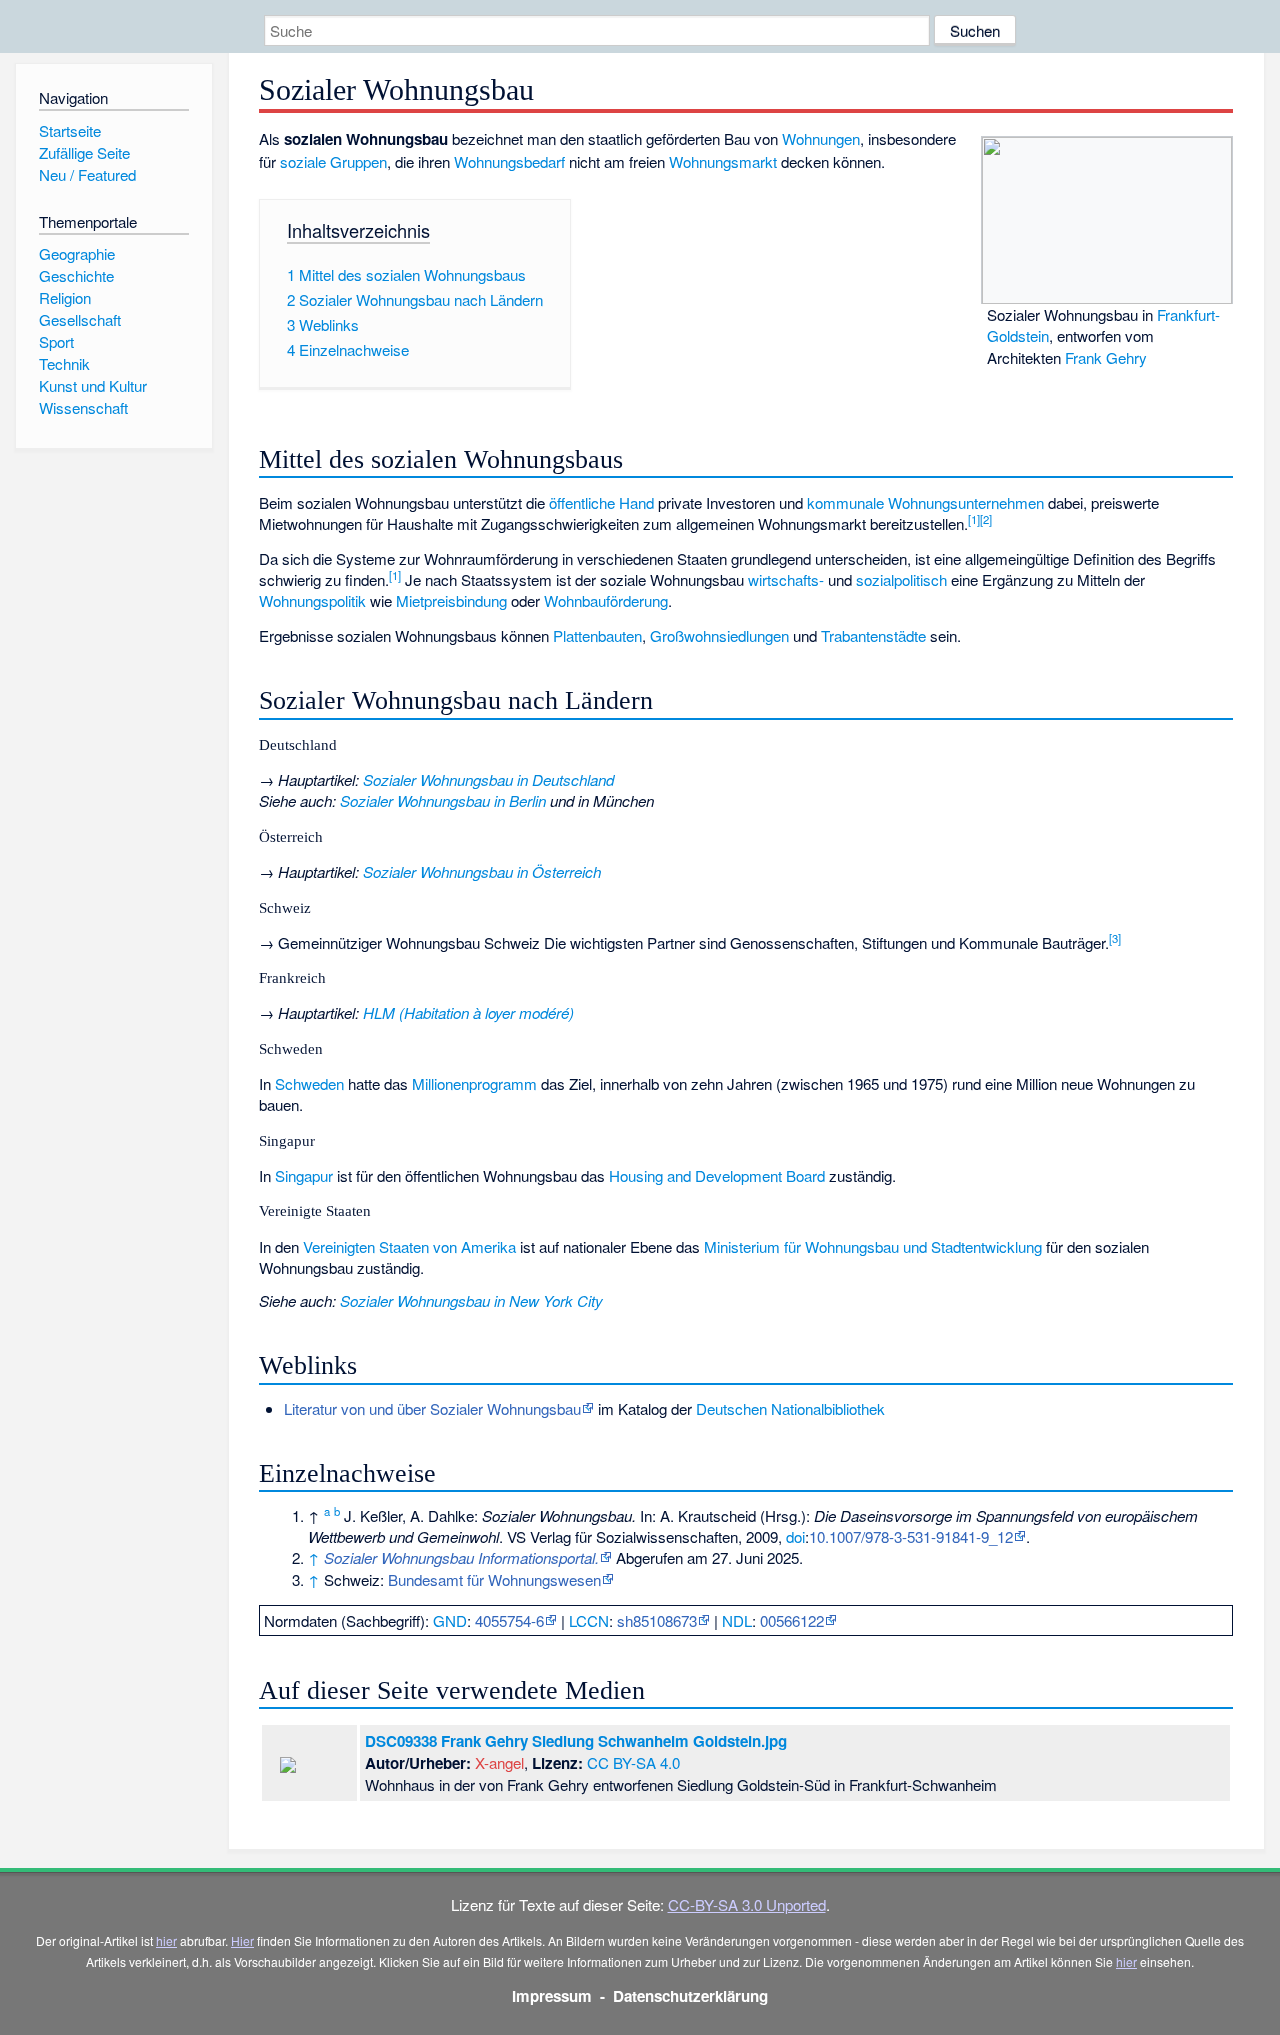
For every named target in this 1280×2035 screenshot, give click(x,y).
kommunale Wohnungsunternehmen (925, 502)
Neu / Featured (87, 174)
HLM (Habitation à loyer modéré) (468, 1012)
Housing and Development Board (717, 1175)
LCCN (589, 1620)
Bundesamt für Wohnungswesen (494, 1579)
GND (450, 1620)
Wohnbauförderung (606, 600)
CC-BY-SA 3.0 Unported (747, 1904)
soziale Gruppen (333, 161)
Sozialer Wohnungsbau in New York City (471, 1300)
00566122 (792, 1620)
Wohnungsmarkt (723, 161)
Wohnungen (821, 138)
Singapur (304, 1175)
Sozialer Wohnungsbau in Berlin (443, 800)
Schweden (309, 1083)
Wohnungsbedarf (509, 161)
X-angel (499, 1762)
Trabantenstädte (873, 635)
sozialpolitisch (901, 579)
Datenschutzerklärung (690, 1996)
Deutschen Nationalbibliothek (790, 1408)
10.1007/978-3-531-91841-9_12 (911, 1536)
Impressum (552, 1996)
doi (795, 1536)
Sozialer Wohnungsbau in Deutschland (488, 779)
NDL (737, 1620)
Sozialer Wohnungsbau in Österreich (482, 871)
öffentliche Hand (601, 502)
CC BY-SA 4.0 (633, 1762)
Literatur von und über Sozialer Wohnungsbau (432, 1408)
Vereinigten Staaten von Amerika (409, 1246)
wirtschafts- (786, 579)
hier (166, 1940)
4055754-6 (509, 1620)
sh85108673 (657, 1620)
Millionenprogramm (474, 1083)
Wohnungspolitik (312, 600)
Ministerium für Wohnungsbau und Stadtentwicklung (873, 1246)
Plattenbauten (597, 635)
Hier (242, 1940)
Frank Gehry (1106, 357)
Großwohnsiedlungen (719, 635)
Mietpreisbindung (451, 600)
